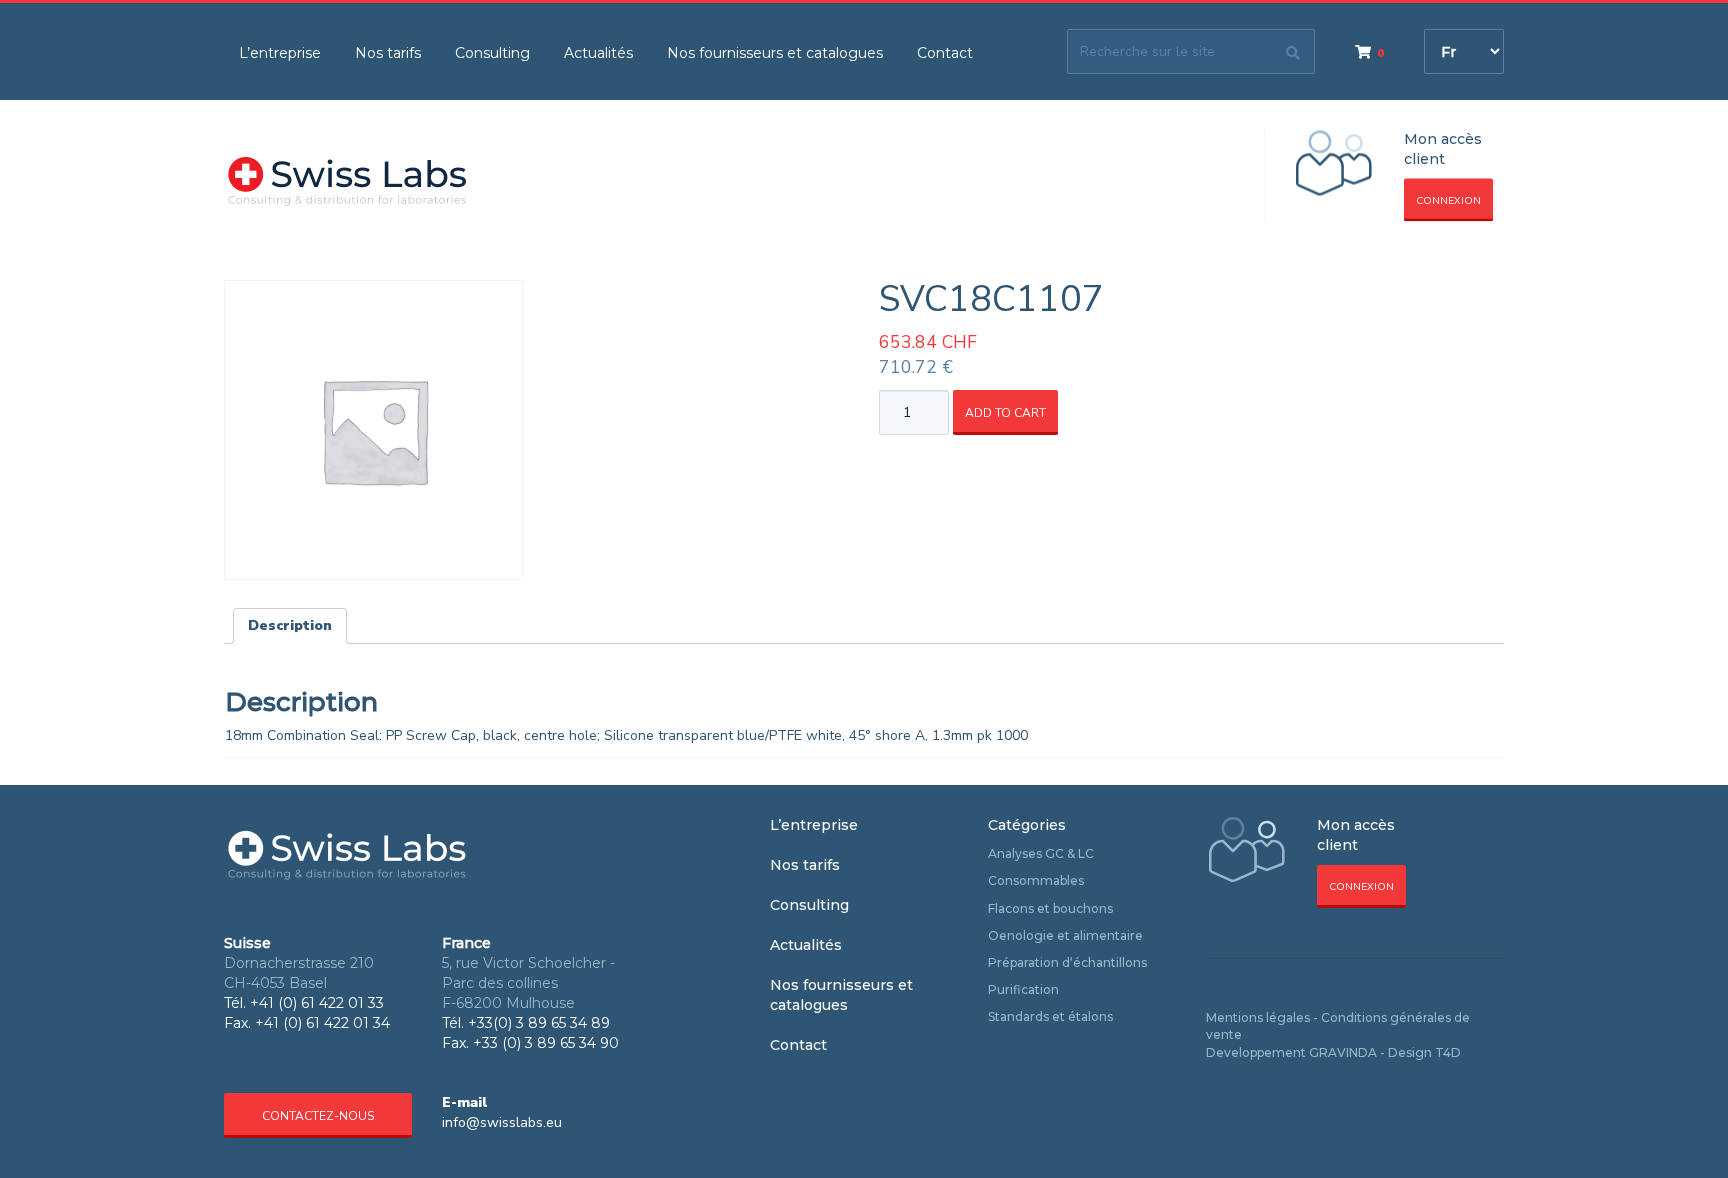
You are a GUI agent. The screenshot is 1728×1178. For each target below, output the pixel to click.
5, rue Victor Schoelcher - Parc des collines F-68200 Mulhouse (528, 983)
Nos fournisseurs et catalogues (775, 53)
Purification (1023, 989)
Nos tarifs (388, 53)
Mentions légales (1258, 1017)
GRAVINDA (1343, 1052)
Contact (945, 53)
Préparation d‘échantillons (1067, 962)
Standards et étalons (1050, 1016)
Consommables (1036, 880)
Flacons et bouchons (1050, 908)
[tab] (290, 626)
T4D (1448, 1052)
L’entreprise (280, 53)
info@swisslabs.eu (502, 1122)
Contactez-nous (318, 1116)
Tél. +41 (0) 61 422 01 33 (304, 1003)
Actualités (598, 53)
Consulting (492, 53)
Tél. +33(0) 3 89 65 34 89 (526, 1023)
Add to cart (1005, 413)
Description (290, 625)
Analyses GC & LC (1041, 853)
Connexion (1448, 201)
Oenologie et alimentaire (1065, 935)
